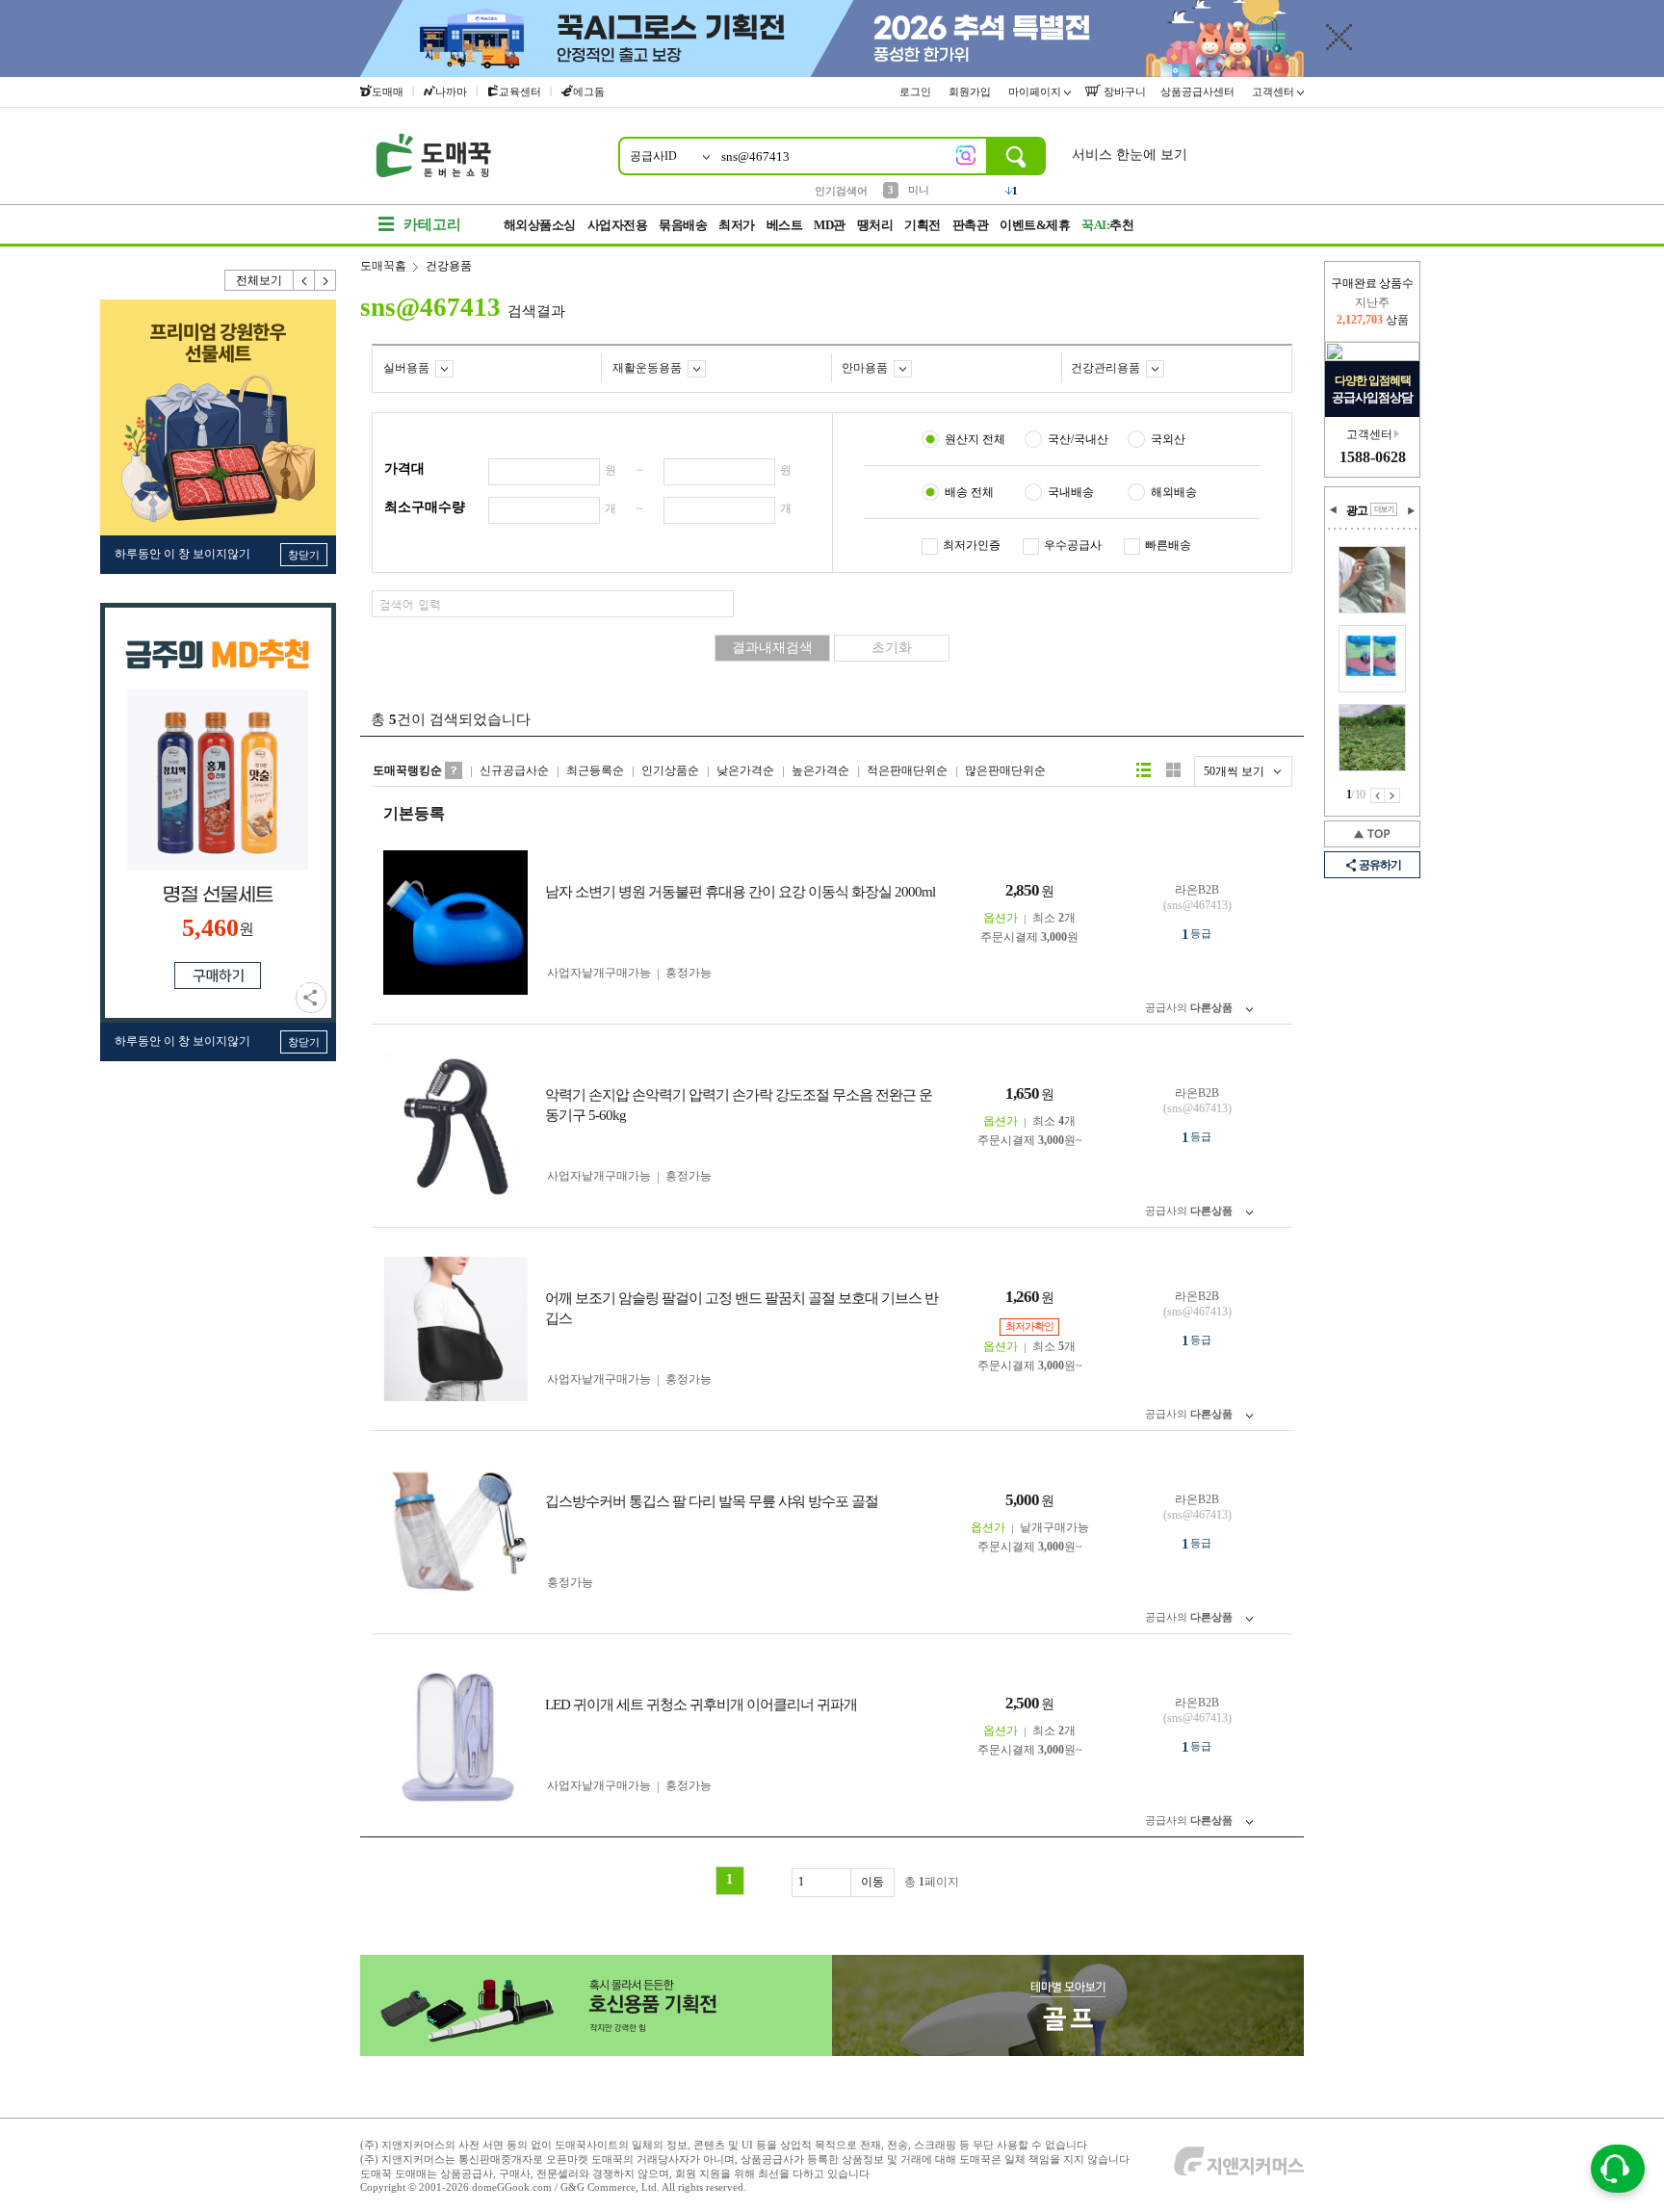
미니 (919, 190)
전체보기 (259, 280)
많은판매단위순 (1005, 770)
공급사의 (1189, 1007)
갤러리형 (1173, 770)
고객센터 (1274, 91)
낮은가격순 (745, 770)
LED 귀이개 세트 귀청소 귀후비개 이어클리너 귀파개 (701, 1705)
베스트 (785, 225)
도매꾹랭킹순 (407, 770)
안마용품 (865, 368)
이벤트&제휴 (1035, 225)
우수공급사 (1073, 545)
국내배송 (1071, 492)
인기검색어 (841, 191)
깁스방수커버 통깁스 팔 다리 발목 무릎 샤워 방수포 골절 (712, 1501)
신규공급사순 (514, 770)
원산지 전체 (975, 439)
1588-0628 (1373, 457)
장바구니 (1123, 91)
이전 (304, 280)
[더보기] (1384, 509)
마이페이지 (1036, 91)
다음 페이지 (1392, 795)
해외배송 (1174, 492)
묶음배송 (683, 225)
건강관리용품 (1105, 368)
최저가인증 (972, 545)
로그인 (917, 91)
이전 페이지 (1378, 795)
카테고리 (432, 224)
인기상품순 (670, 770)
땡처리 (875, 225)
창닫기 (304, 555)
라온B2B (1197, 890)
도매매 (388, 91)
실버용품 (406, 368)
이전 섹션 (1334, 510)
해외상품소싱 (540, 225)
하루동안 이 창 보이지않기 (182, 554)
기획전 (923, 225)
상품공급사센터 (1199, 91)
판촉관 (971, 225)
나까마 (451, 91)
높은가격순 (820, 770)
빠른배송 (1168, 545)
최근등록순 (595, 770)
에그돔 (589, 91)
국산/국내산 (1078, 439)
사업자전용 (618, 225)
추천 (1107, 225)
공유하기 (311, 998)
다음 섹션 (1411, 510)
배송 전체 (969, 492)
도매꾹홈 (383, 266)
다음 (325, 280)
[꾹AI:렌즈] (966, 155)
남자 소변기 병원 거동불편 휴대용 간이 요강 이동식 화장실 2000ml (740, 892)
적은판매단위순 (907, 770)
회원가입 (971, 91)
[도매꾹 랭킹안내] (454, 770)
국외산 (1168, 439)
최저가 (737, 225)
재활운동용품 (647, 368)
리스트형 (1144, 770)
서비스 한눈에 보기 (1130, 155)
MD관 (830, 225)
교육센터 (520, 91)
